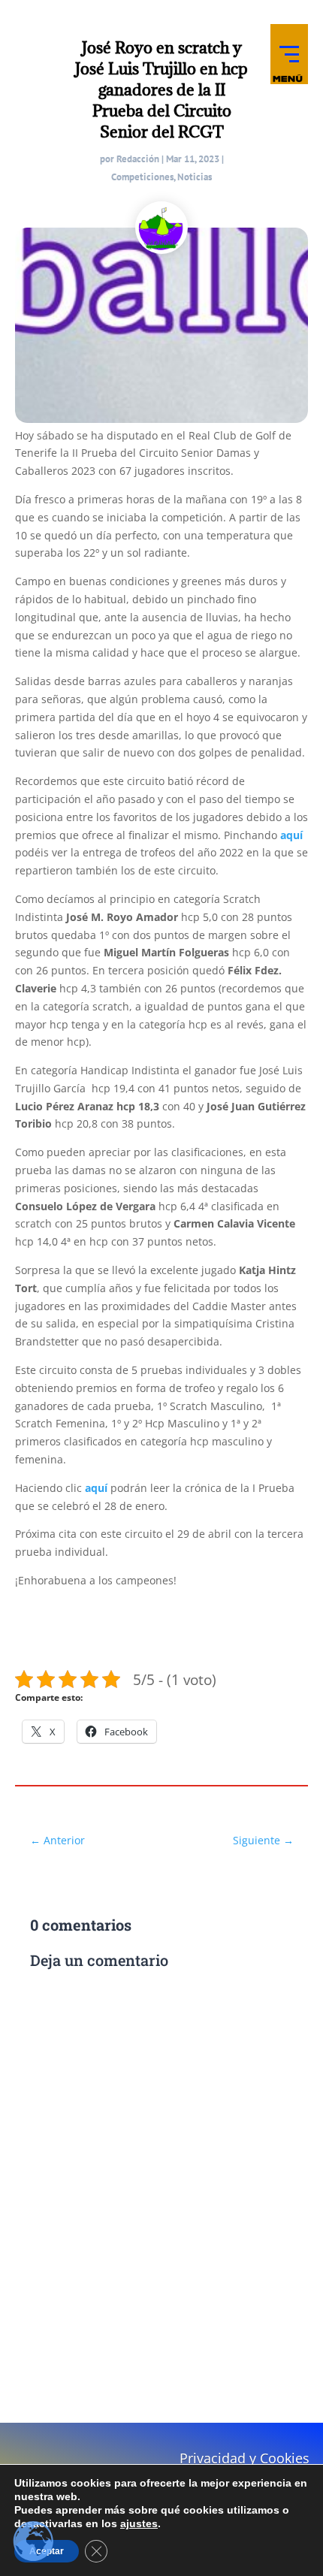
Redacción (138, 159)
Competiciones (142, 177)
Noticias (195, 177)
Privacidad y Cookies (245, 2458)
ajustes (139, 2523)
